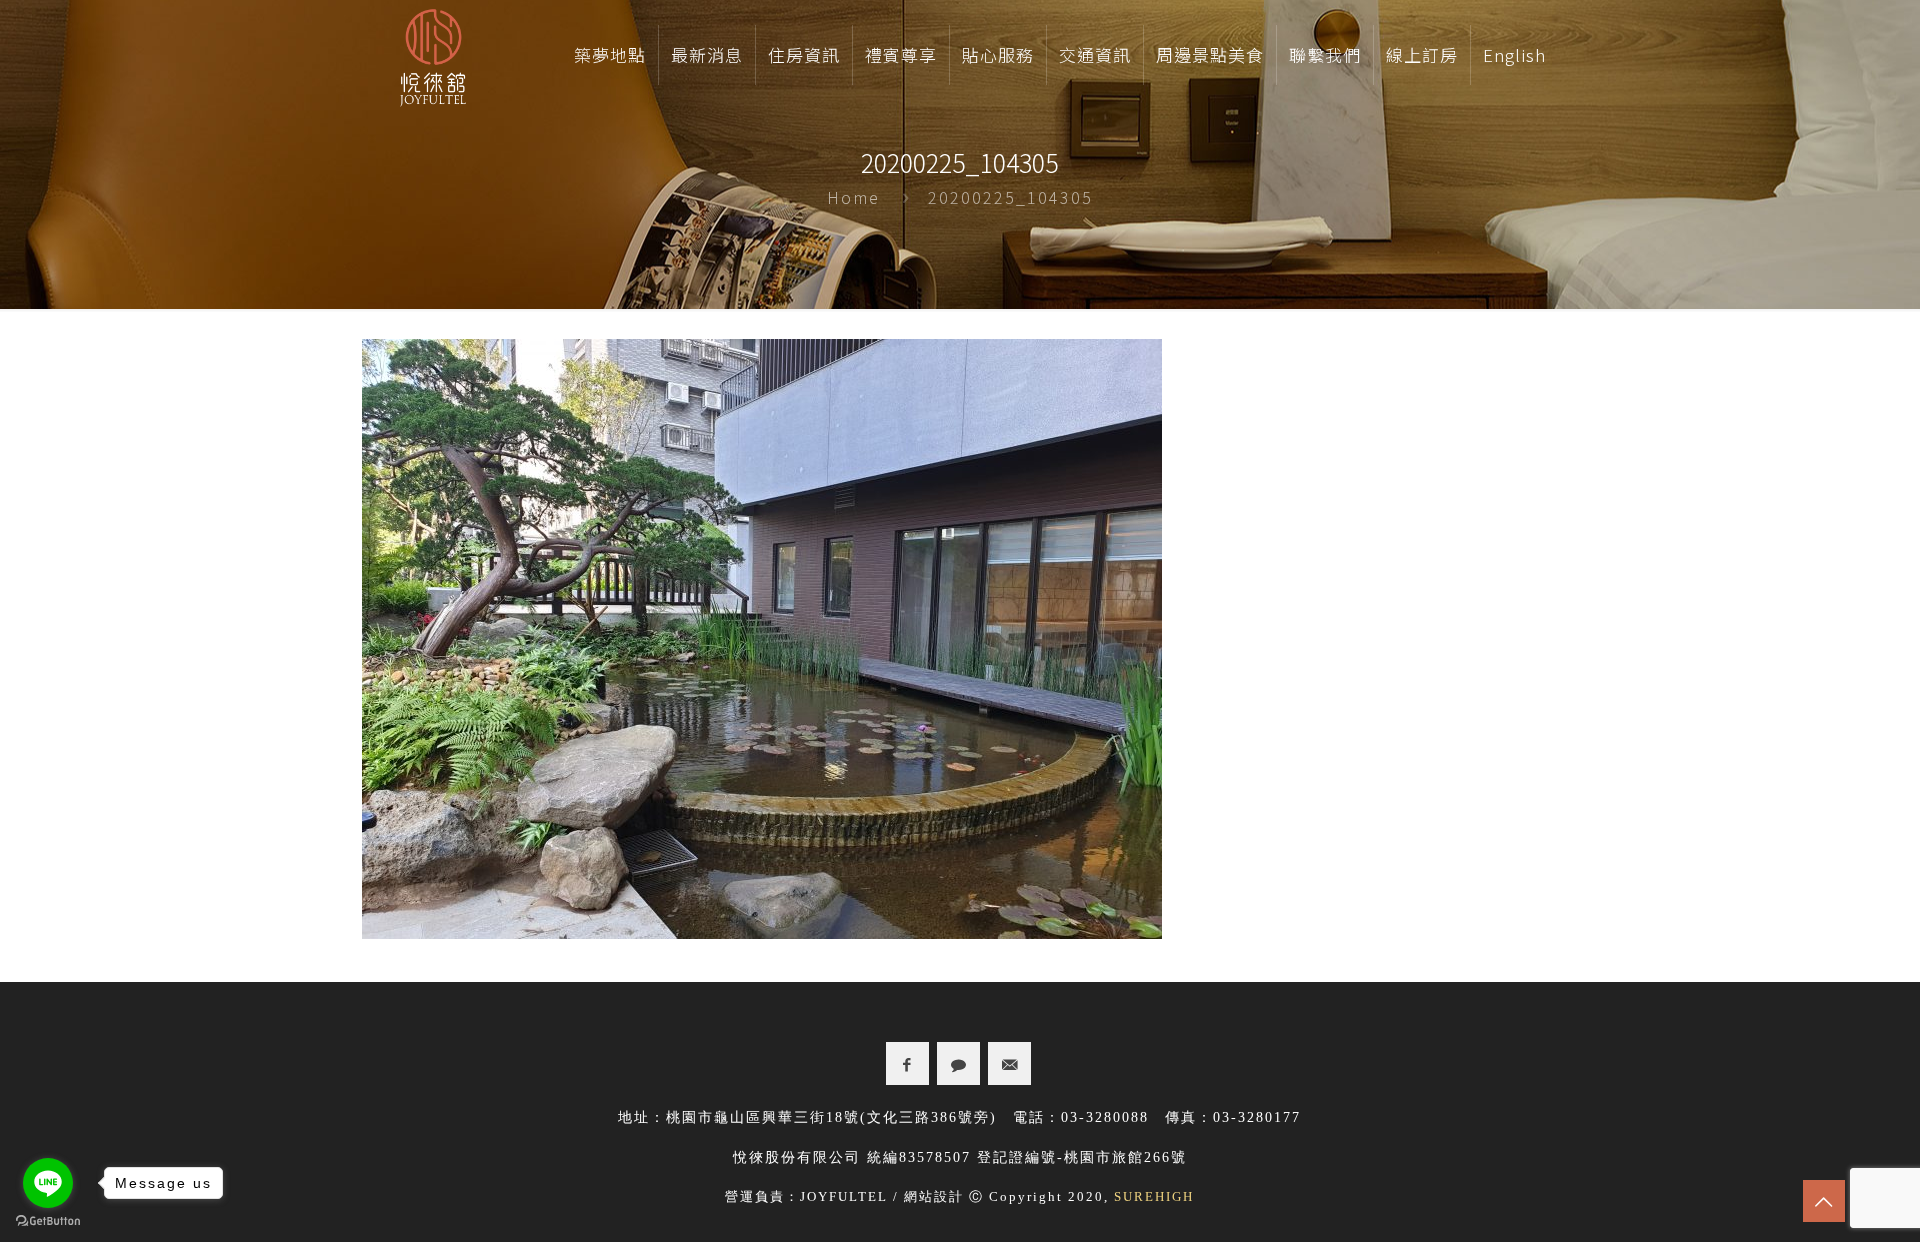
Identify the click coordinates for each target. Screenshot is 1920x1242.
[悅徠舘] (433, 55)
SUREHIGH (1154, 1197)
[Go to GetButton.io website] (48, 1221)
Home (853, 197)
